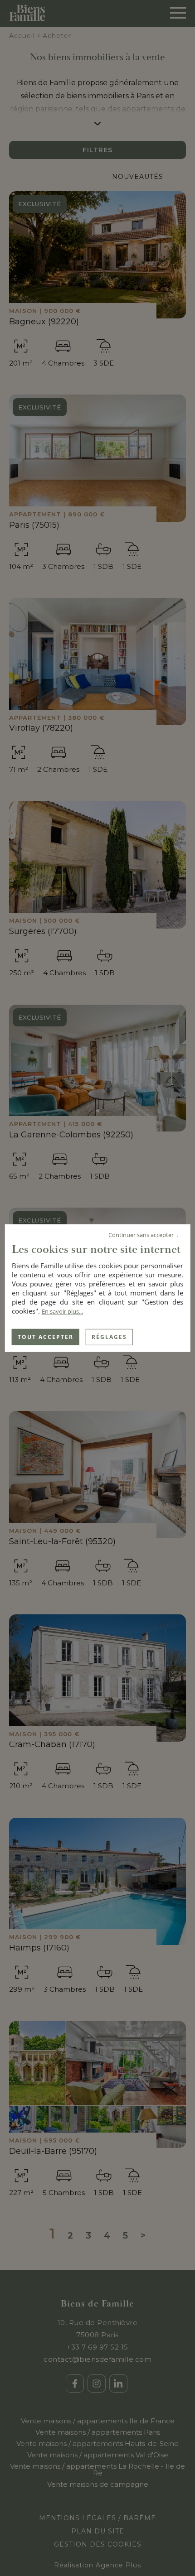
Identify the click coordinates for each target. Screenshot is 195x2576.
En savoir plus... (62, 1311)
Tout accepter (46, 1336)
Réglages (109, 1336)
